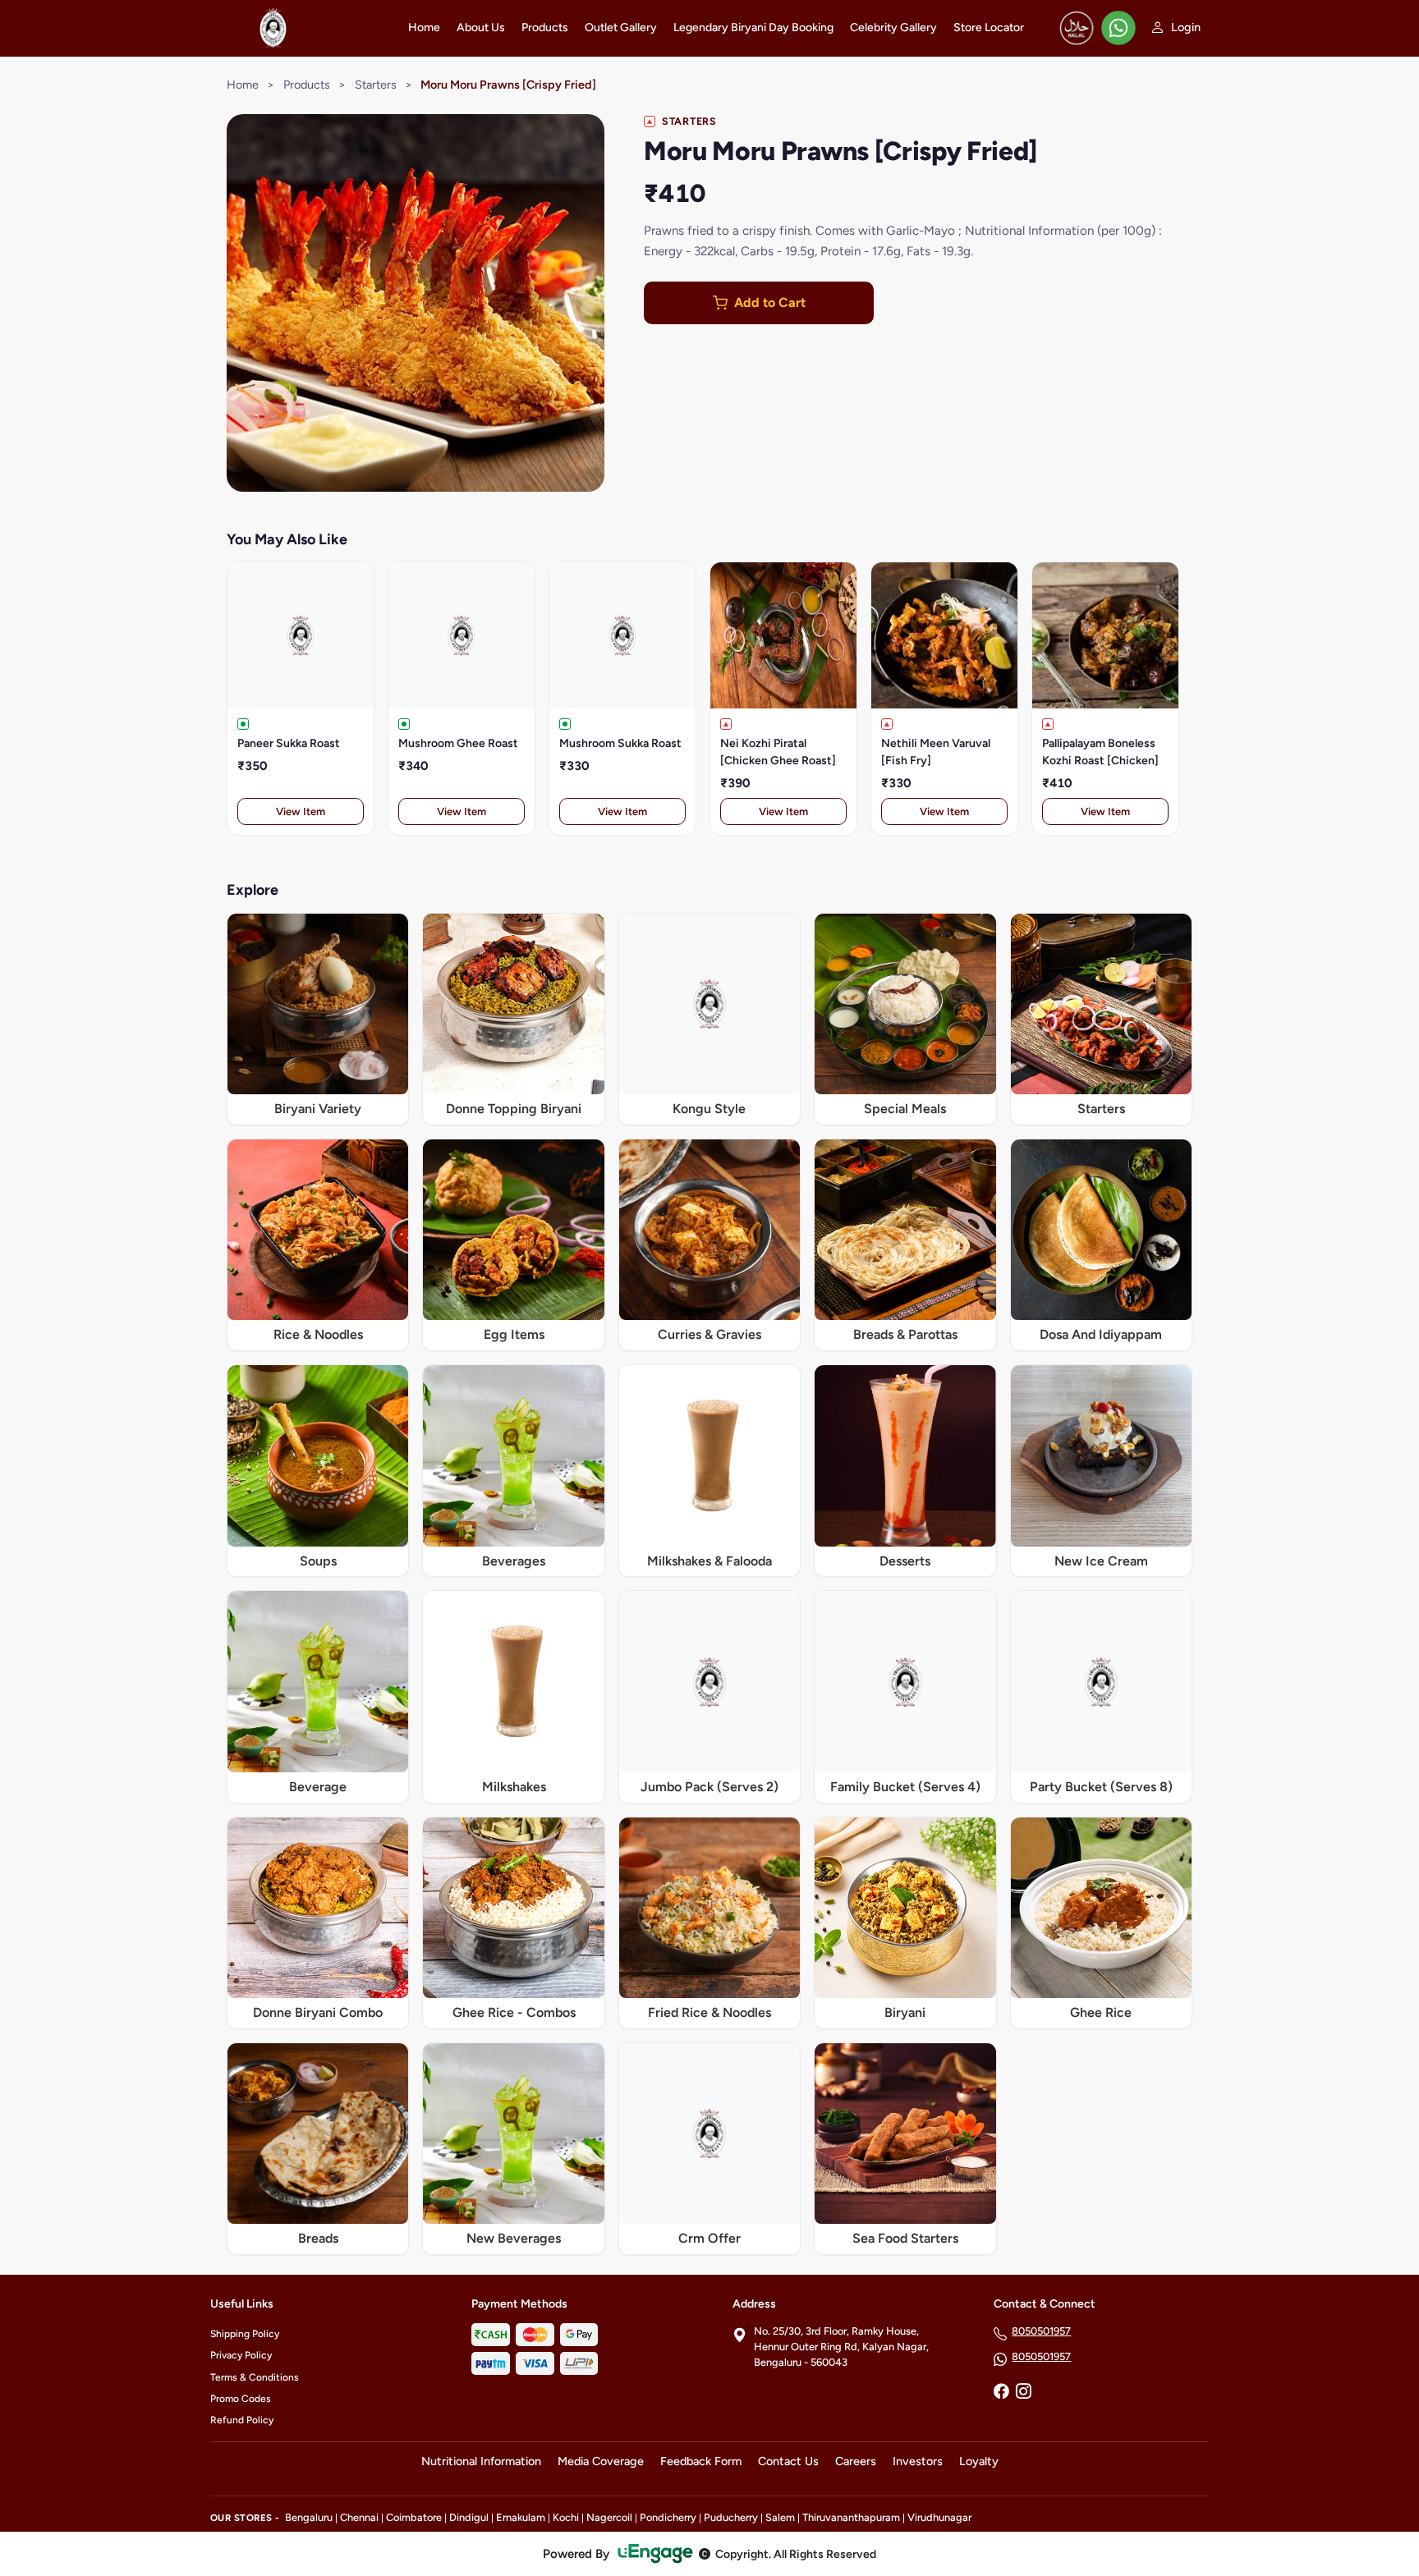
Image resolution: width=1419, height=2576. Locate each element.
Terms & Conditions (255, 2377)
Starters (376, 85)
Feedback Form (701, 2461)
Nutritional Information (481, 2461)
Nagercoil (609, 2517)
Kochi (566, 2517)
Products (545, 28)
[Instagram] (1023, 2393)
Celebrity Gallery (893, 28)
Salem (780, 2517)
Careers (856, 2461)
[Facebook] (1001, 2393)
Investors (918, 2461)
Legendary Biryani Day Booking (753, 28)
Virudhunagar (939, 2517)
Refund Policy (242, 2420)
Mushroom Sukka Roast (620, 743)
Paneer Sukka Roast (289, 743)
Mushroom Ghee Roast (458, 743)
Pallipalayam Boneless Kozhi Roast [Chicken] (1100, 752)
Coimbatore (414, 2517)
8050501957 (1041, 2331)
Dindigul (469, 2517)
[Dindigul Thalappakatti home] (299, 28)
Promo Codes (241, 2399)
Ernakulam (521, 2517)
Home (424, 28)
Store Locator (989, 28)
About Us (481, 28)
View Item (301, 811)
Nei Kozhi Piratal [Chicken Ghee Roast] (778, 752)
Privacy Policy (241, 2355)
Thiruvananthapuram (851, 2517)
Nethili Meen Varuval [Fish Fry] (936, 752)
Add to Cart (770, 303)
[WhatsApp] (1118, 28)
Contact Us (788, 2461)
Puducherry (731, 2517)
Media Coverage (601, 2461)
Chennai (359, 2517)
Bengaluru (309, 2517)
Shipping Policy (245, 2334)
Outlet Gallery (621, 28)
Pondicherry (668, 2517)
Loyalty (979, 2461)
